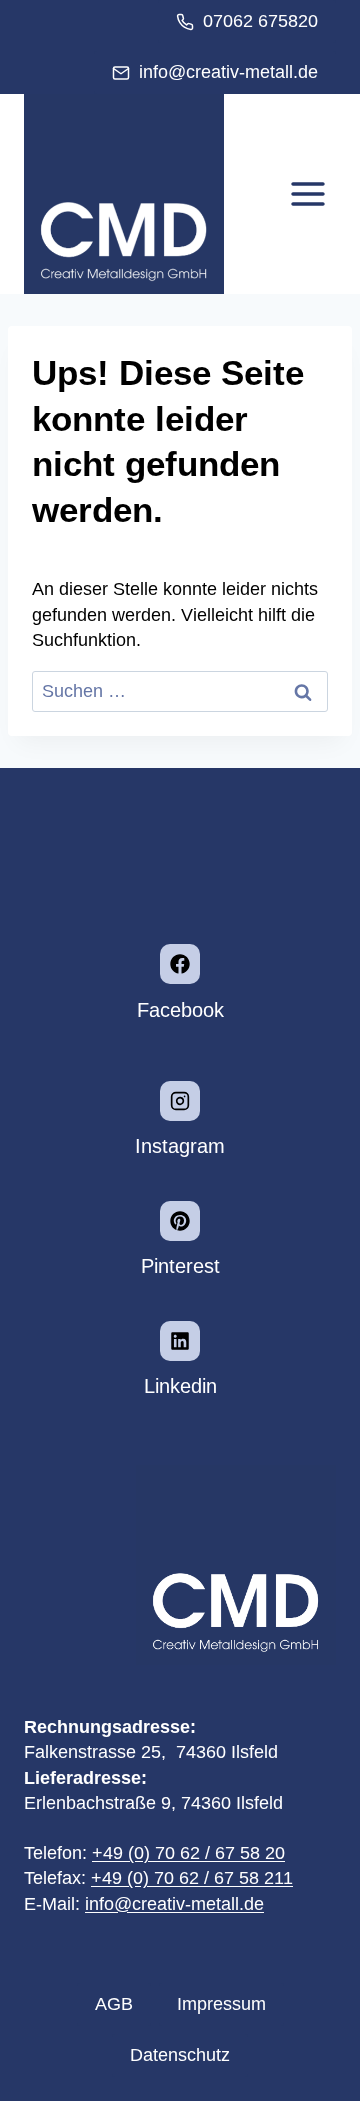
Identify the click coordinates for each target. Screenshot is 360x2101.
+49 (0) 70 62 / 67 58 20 (188, 1853)
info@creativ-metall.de (174, 1904)
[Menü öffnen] (307, 194)
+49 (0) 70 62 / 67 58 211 (192, 1878)
